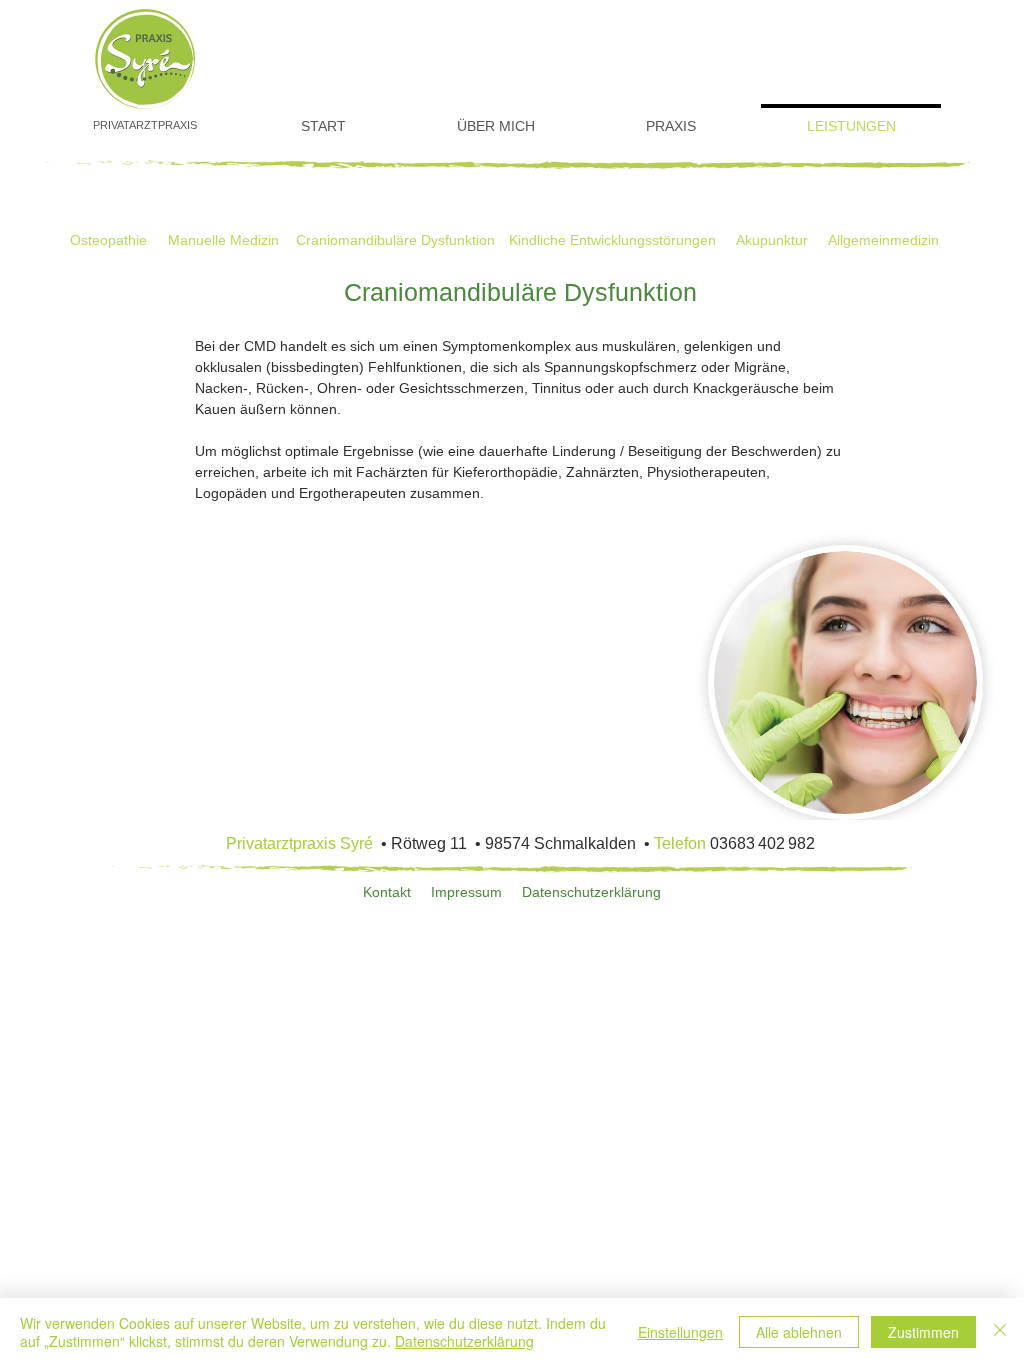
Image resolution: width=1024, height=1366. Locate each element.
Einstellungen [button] (680, 1332)
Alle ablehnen (799, 1332)
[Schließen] (1000, 1332)
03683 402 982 (762, 843)
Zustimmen (923, 1332)
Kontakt (387, 892)
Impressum (466, 892)
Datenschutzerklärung (591, 892)
